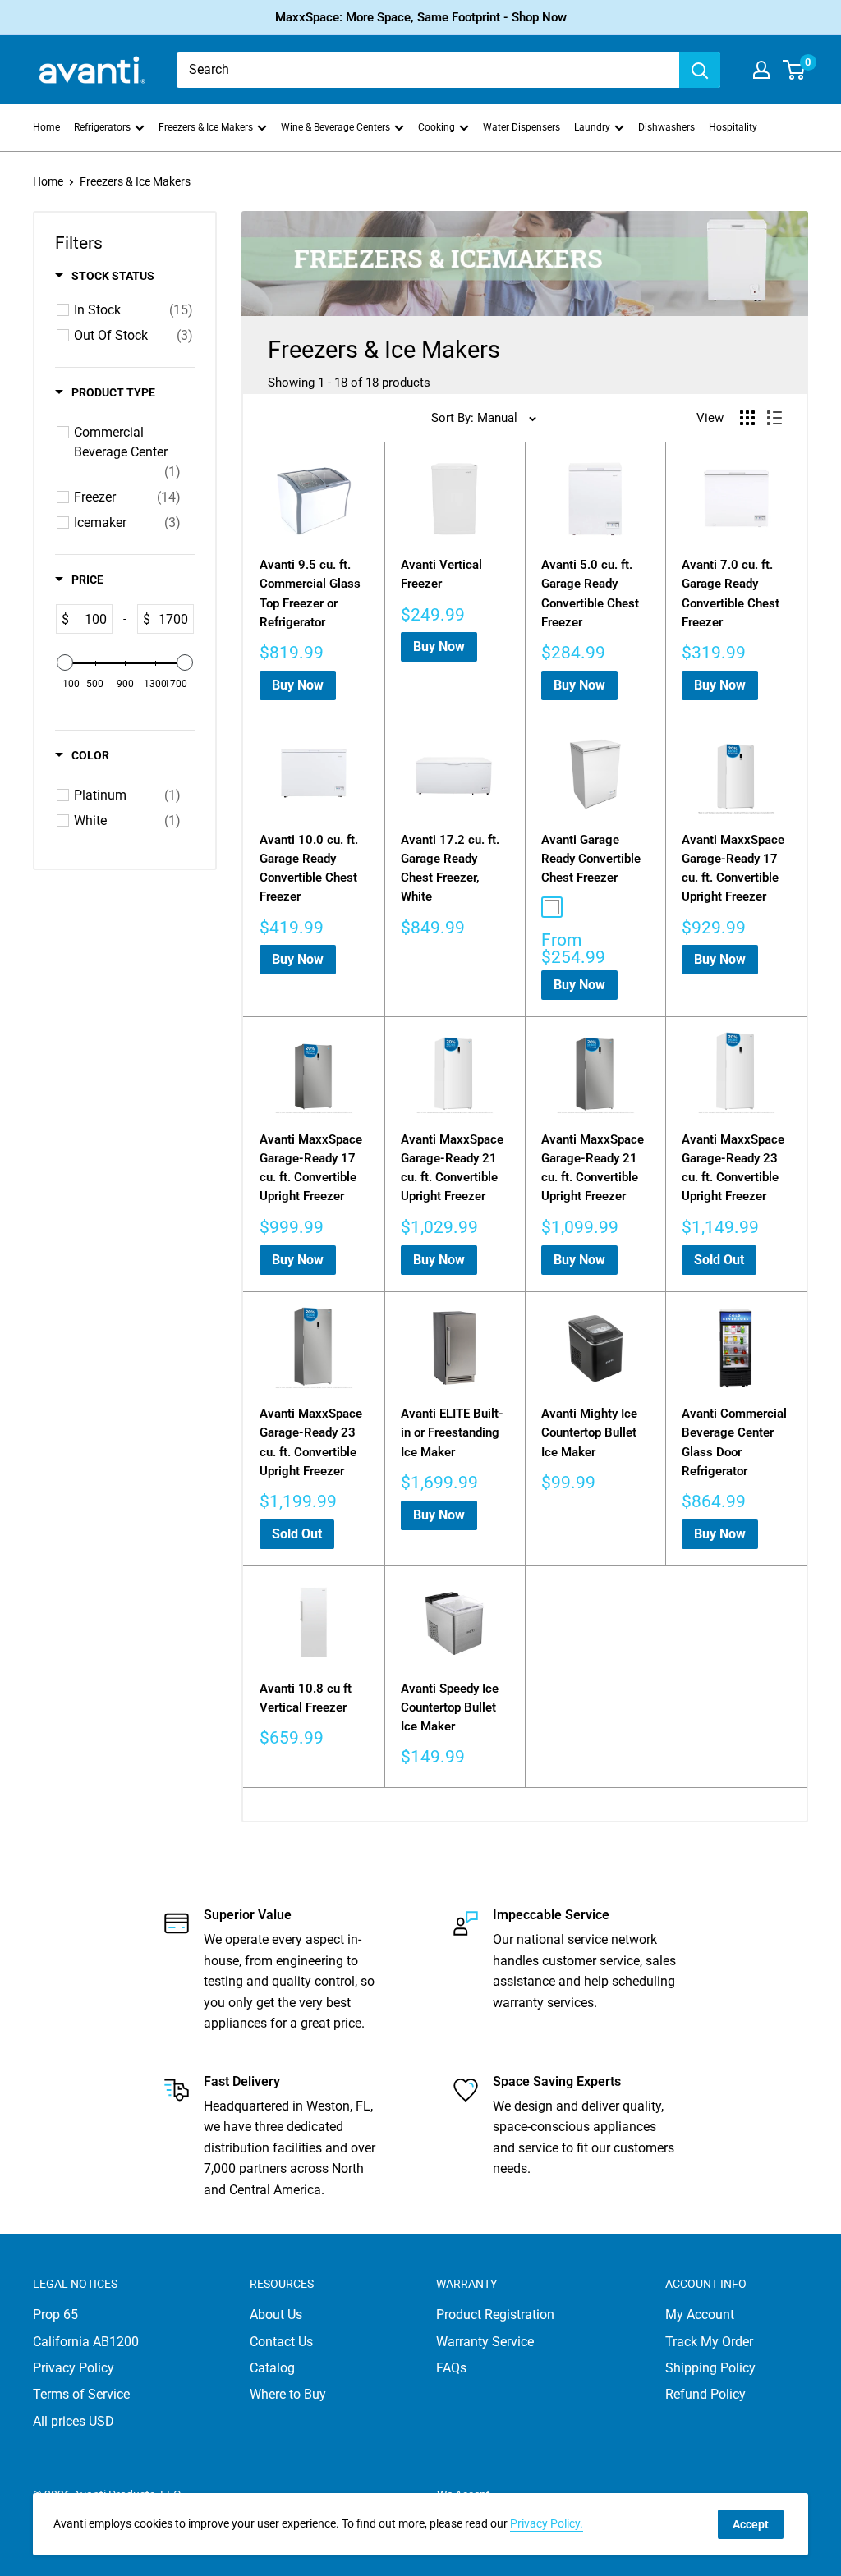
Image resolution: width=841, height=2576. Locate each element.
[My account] (761, 70)
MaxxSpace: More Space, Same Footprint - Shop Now (421, 17)
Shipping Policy (710, 2368)
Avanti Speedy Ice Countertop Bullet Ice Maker (450, 1708)
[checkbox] (133, 310)
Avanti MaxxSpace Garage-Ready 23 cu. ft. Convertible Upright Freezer (733, 1168)
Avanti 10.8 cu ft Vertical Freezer (306, 1698)
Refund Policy (705, 2394)
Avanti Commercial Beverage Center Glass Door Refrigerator (734, 1442)
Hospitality (733, 127)
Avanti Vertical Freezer (441, 574)
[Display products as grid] (747, 418)
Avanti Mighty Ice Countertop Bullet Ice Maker (589, 1433)
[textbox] (90, 619)
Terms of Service (81, 2394)
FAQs (451, 2368)
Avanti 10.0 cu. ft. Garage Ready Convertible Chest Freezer (309, 869)
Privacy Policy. (547, 2523)
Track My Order (709, 2342)
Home (46, 127)
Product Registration (495, 2315)
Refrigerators (102, 127)
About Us (276, 2315)
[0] (795, 70)
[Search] (700, 70)
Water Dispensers (522, 127)
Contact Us (281, 2342)
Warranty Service (485, 2342)
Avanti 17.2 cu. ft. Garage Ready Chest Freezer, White (450, 869)
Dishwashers (666, 127)
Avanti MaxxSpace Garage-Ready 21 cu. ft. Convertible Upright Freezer (452, 1168)
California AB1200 (86, 2342)
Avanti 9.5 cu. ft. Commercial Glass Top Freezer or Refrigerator (310, 594)
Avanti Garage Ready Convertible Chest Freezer (591, 859)
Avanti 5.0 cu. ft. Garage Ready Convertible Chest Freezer (590, 594)
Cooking (437, 127)
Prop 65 (55, 2315)
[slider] (65, 662)
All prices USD (74, 2421)
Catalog (272, 2368)
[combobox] (428, 70)
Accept (751, 2524)
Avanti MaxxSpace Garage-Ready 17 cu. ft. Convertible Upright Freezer (733, 869)
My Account (700, 2315)
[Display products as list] (774, 418)
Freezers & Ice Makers (206, 127)
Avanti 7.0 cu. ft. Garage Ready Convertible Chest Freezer (731, 594)
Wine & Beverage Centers (335, 127)
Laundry (592, 127)
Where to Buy (288, 2394)
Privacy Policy (74, 2368)
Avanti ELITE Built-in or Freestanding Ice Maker (452, 1433)
